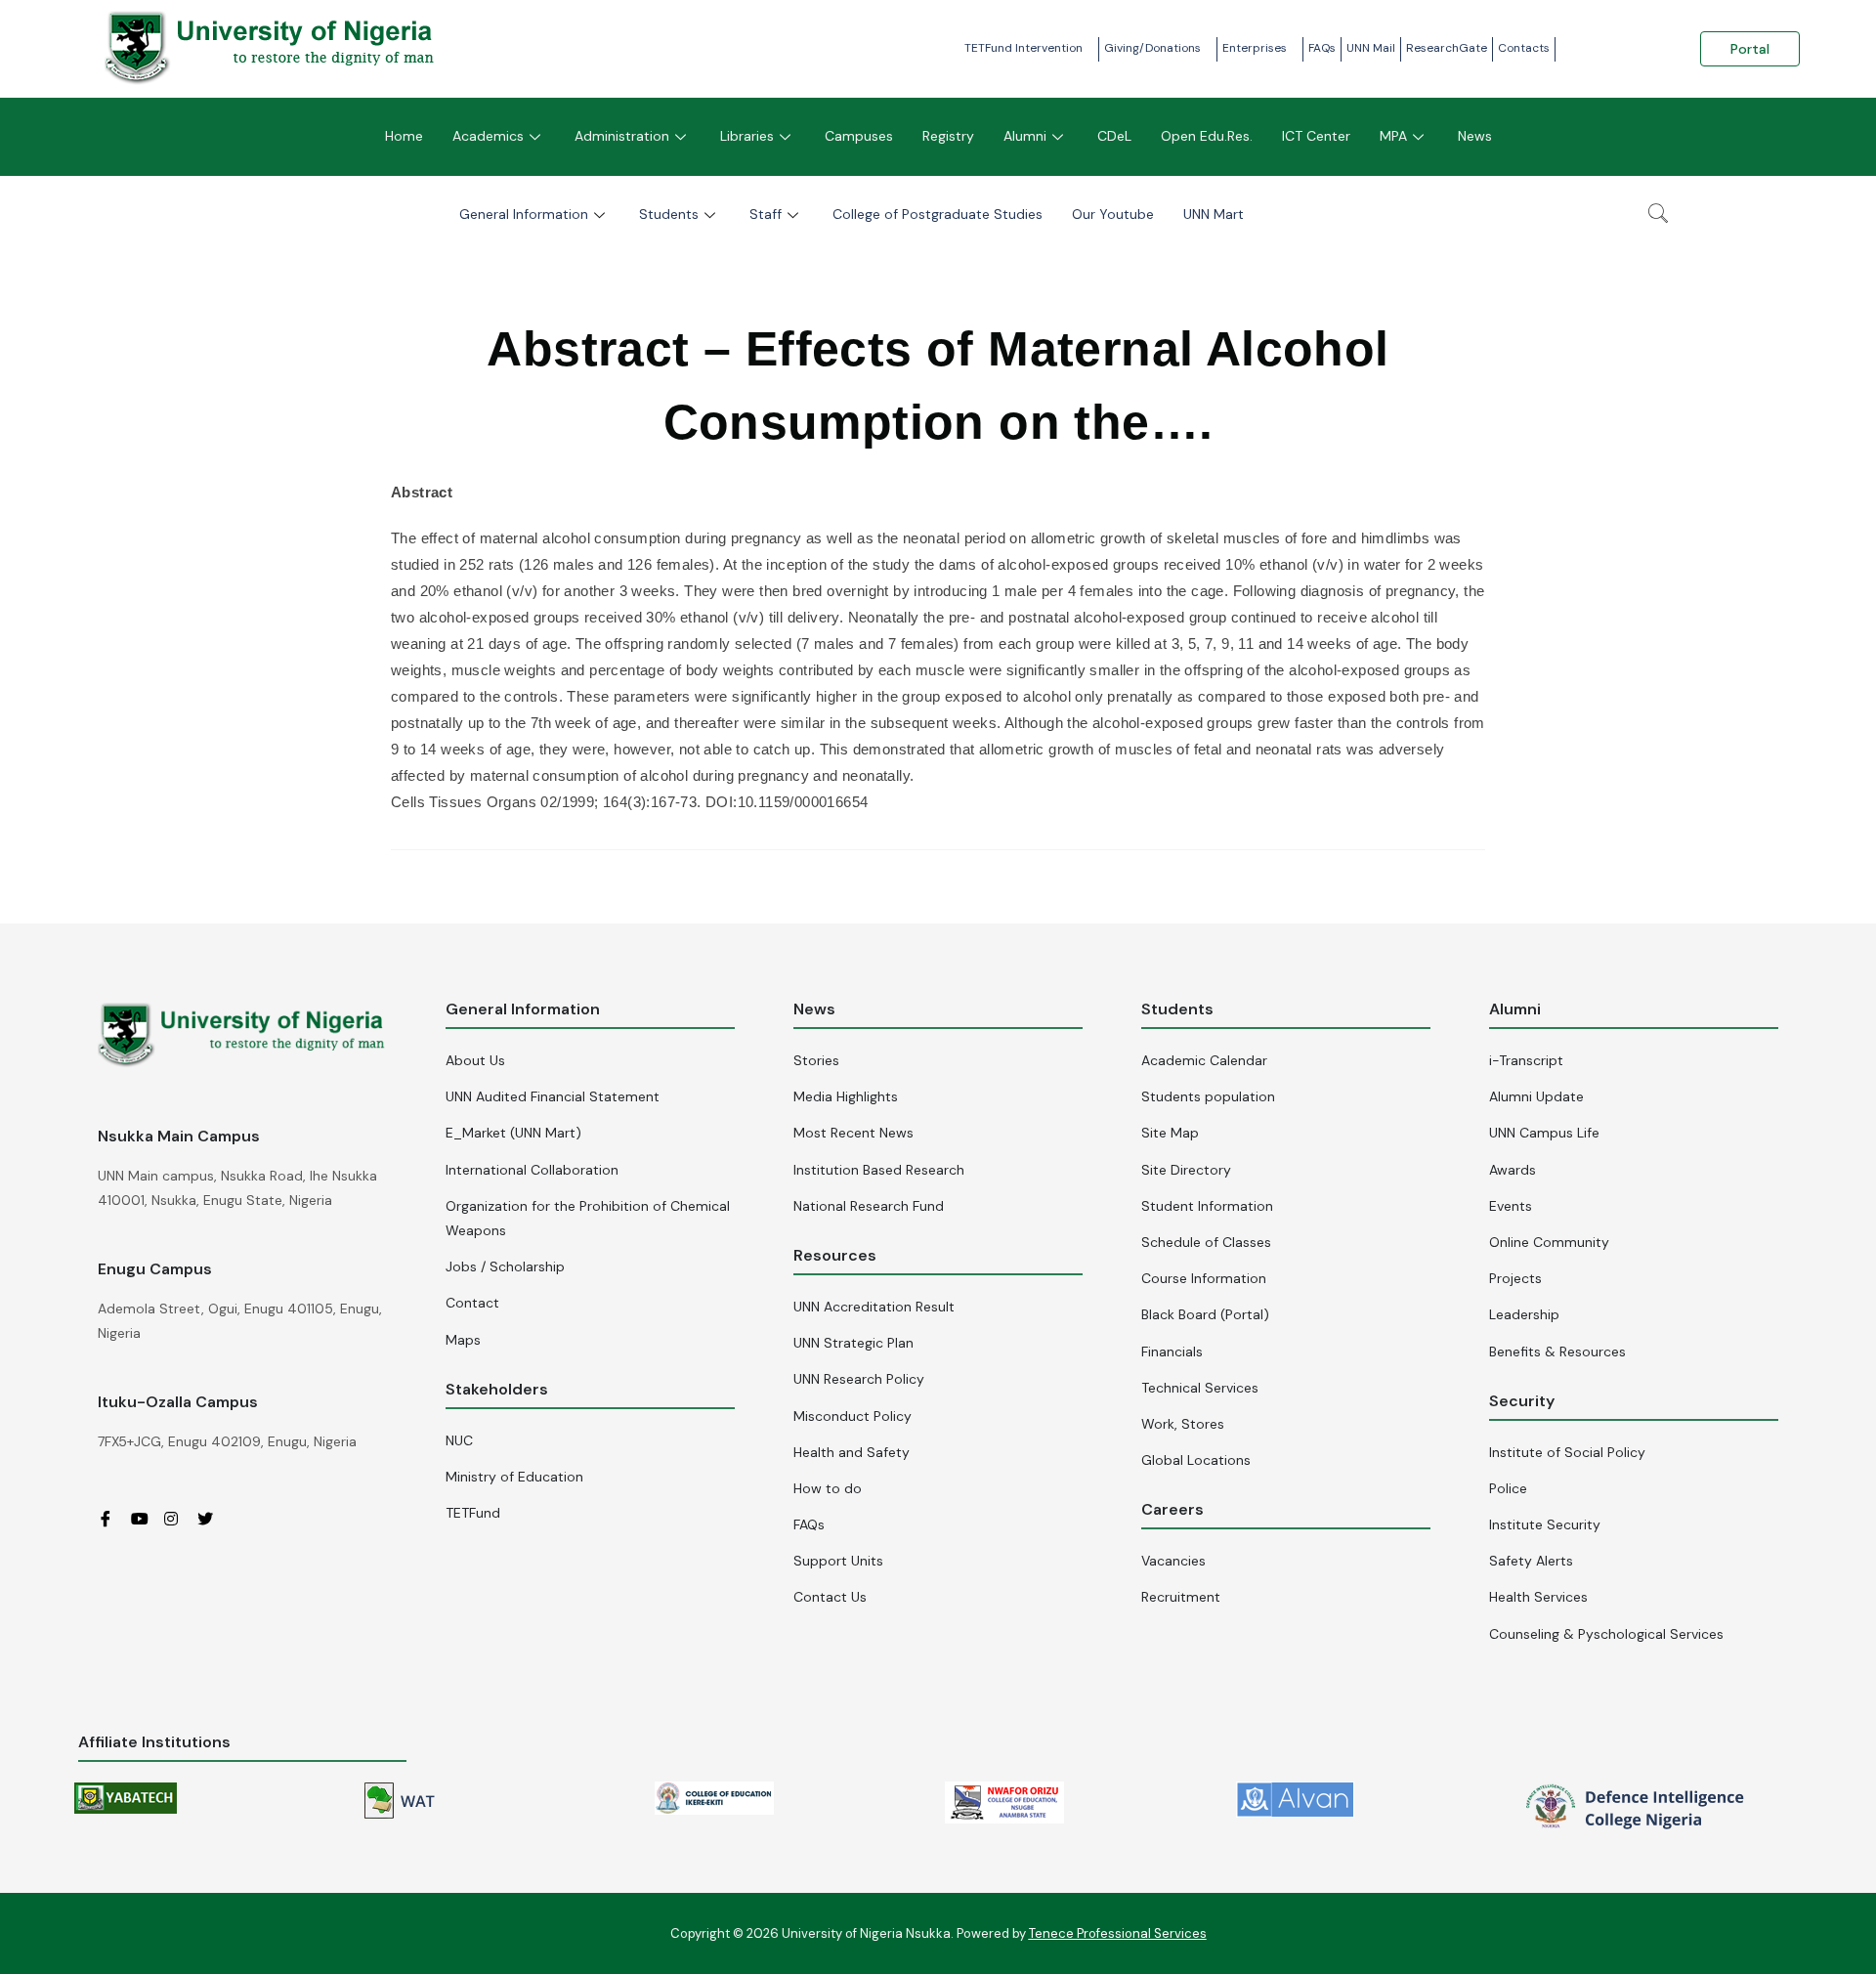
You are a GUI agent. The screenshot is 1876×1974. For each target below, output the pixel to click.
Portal (1750, 49)
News (1475, 136)
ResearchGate (1447, 48)
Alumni (1025, 136)
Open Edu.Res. (1207, 136)
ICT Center (1316, 136)
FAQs (1322, 48)
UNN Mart (1214, 214)
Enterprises (1255, 48)
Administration (622, 136)
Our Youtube (1113, 214)
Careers (1172, 1509)
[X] (212, 1519)
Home (404, 136)
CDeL (1114, 136)
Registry (948, 136)
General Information (524, 214)
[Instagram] (179, 1519)
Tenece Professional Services (1118, 1933)
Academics (488, 136)
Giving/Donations (1152, 48)
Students (669, 214)
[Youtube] (146, 1519)
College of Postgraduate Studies (938, 214)
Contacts (1524, 48)
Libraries (747, 136)
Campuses (859, 136)
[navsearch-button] (1658, 215)
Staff (766, 214)
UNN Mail (1371, 48)
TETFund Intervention (1023, 48)
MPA (1393, 136)
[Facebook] (112, 1519)
